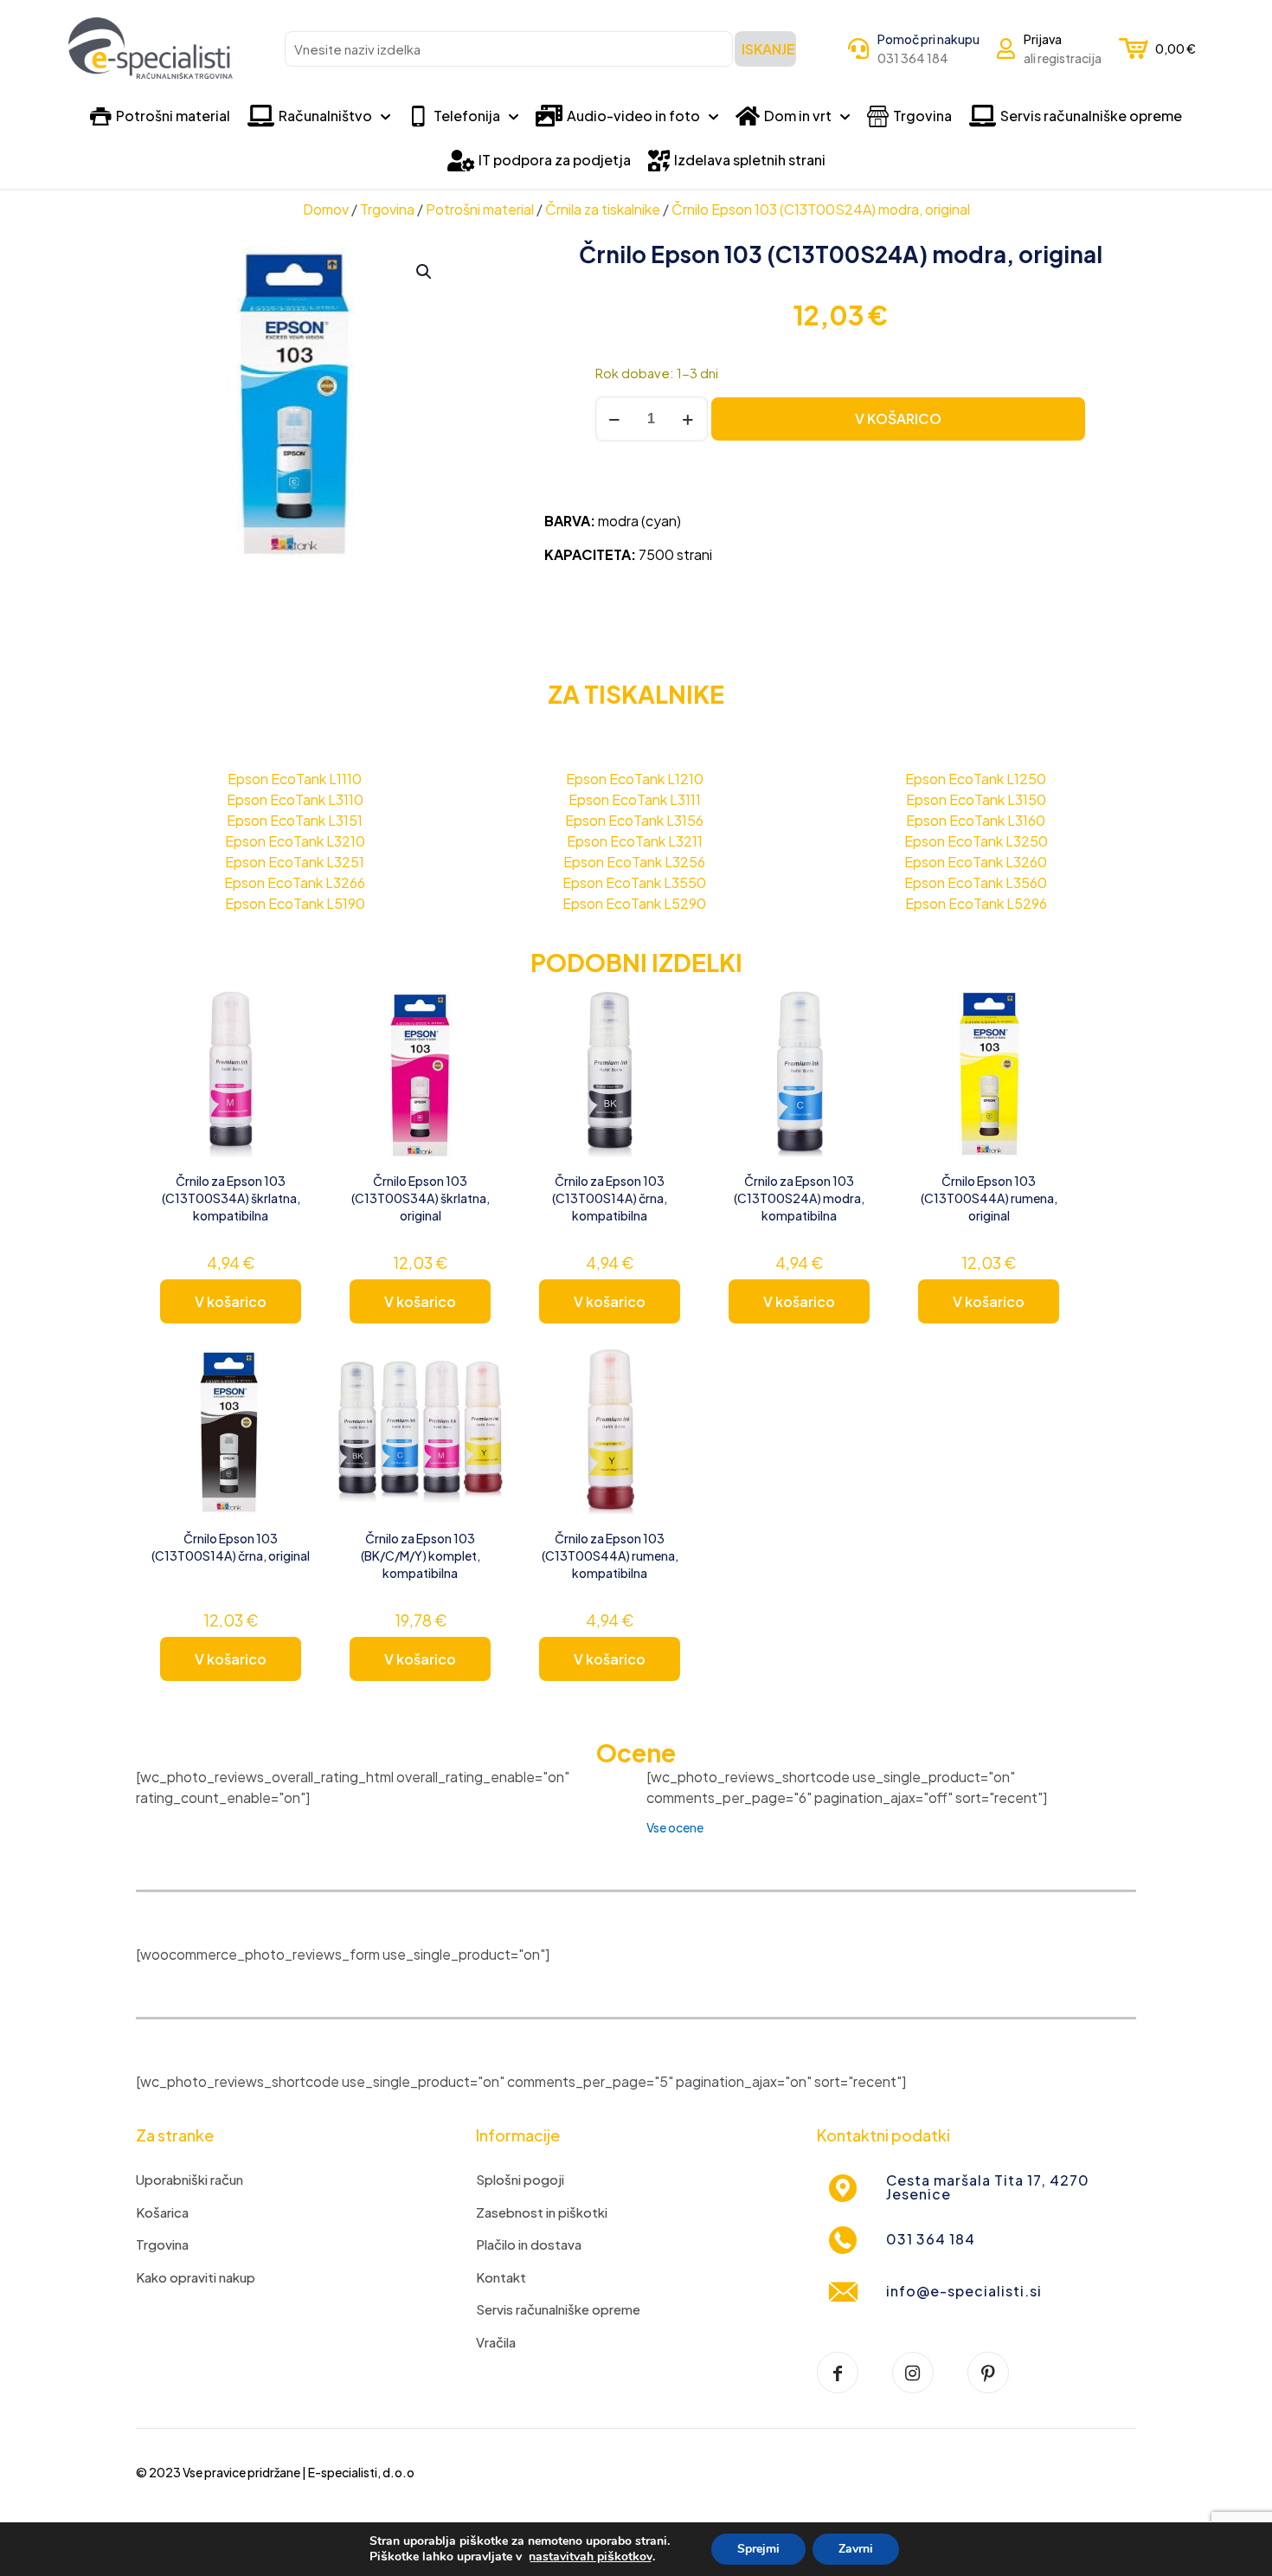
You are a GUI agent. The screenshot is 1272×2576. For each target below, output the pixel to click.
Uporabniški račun (190, 2179)
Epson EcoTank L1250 (976, 779)
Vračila (496, 2342)
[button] (425, 272)
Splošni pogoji (520, 2179)
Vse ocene (675, 1827)
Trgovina (387, 209)
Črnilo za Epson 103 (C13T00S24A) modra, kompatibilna (799, 1198)
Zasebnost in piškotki (542, 2212)
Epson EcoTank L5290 (634, 903)
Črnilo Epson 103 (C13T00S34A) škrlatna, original (421, 1198)
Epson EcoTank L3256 (634, 862)
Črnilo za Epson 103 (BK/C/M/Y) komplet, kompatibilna (421, 1555)
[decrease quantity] (615, 419)
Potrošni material (480, 209)
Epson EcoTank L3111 (635, 799)
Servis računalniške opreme (558, 2309)
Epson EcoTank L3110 (295, 799)
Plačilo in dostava (529, 2244)
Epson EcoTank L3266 (295, 882)
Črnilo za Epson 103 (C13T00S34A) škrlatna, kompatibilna (231, 1198)
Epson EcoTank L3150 (976, 799)
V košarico (231, 1301)
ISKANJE (768, 49)
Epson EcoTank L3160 (976, 820)
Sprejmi (758, 2549)
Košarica (162, 2212)
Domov (326, 209)
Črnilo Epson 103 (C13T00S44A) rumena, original (989, 1198)
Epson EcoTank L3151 (295, 820)
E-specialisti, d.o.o (361, 2472)
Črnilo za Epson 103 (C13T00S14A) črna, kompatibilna (610, 1198)
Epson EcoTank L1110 (295, 779)
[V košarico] (291, 1014)
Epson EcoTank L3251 (295, 862)
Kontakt (501, 2277)
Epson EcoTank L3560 (976, 882)
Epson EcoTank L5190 (295, 903)
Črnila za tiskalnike (603, 209)
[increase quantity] (688, 419)
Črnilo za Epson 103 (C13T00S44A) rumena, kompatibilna (610, 1555)
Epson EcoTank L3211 (635, 841)
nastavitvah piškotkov (591, 2557)
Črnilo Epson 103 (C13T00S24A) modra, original (821, 209)
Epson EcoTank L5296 (976, 903)
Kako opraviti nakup (196, 2277)
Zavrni (856, 2549)
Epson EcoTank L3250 (976, 841)
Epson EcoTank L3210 (295, 841)
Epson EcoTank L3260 (976, 862)
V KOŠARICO (898, 419)
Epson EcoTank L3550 (634, 882)
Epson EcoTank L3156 (634, 820)
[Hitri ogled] (291, 1088)
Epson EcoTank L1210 (635, 779)
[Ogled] (291, 1051)
